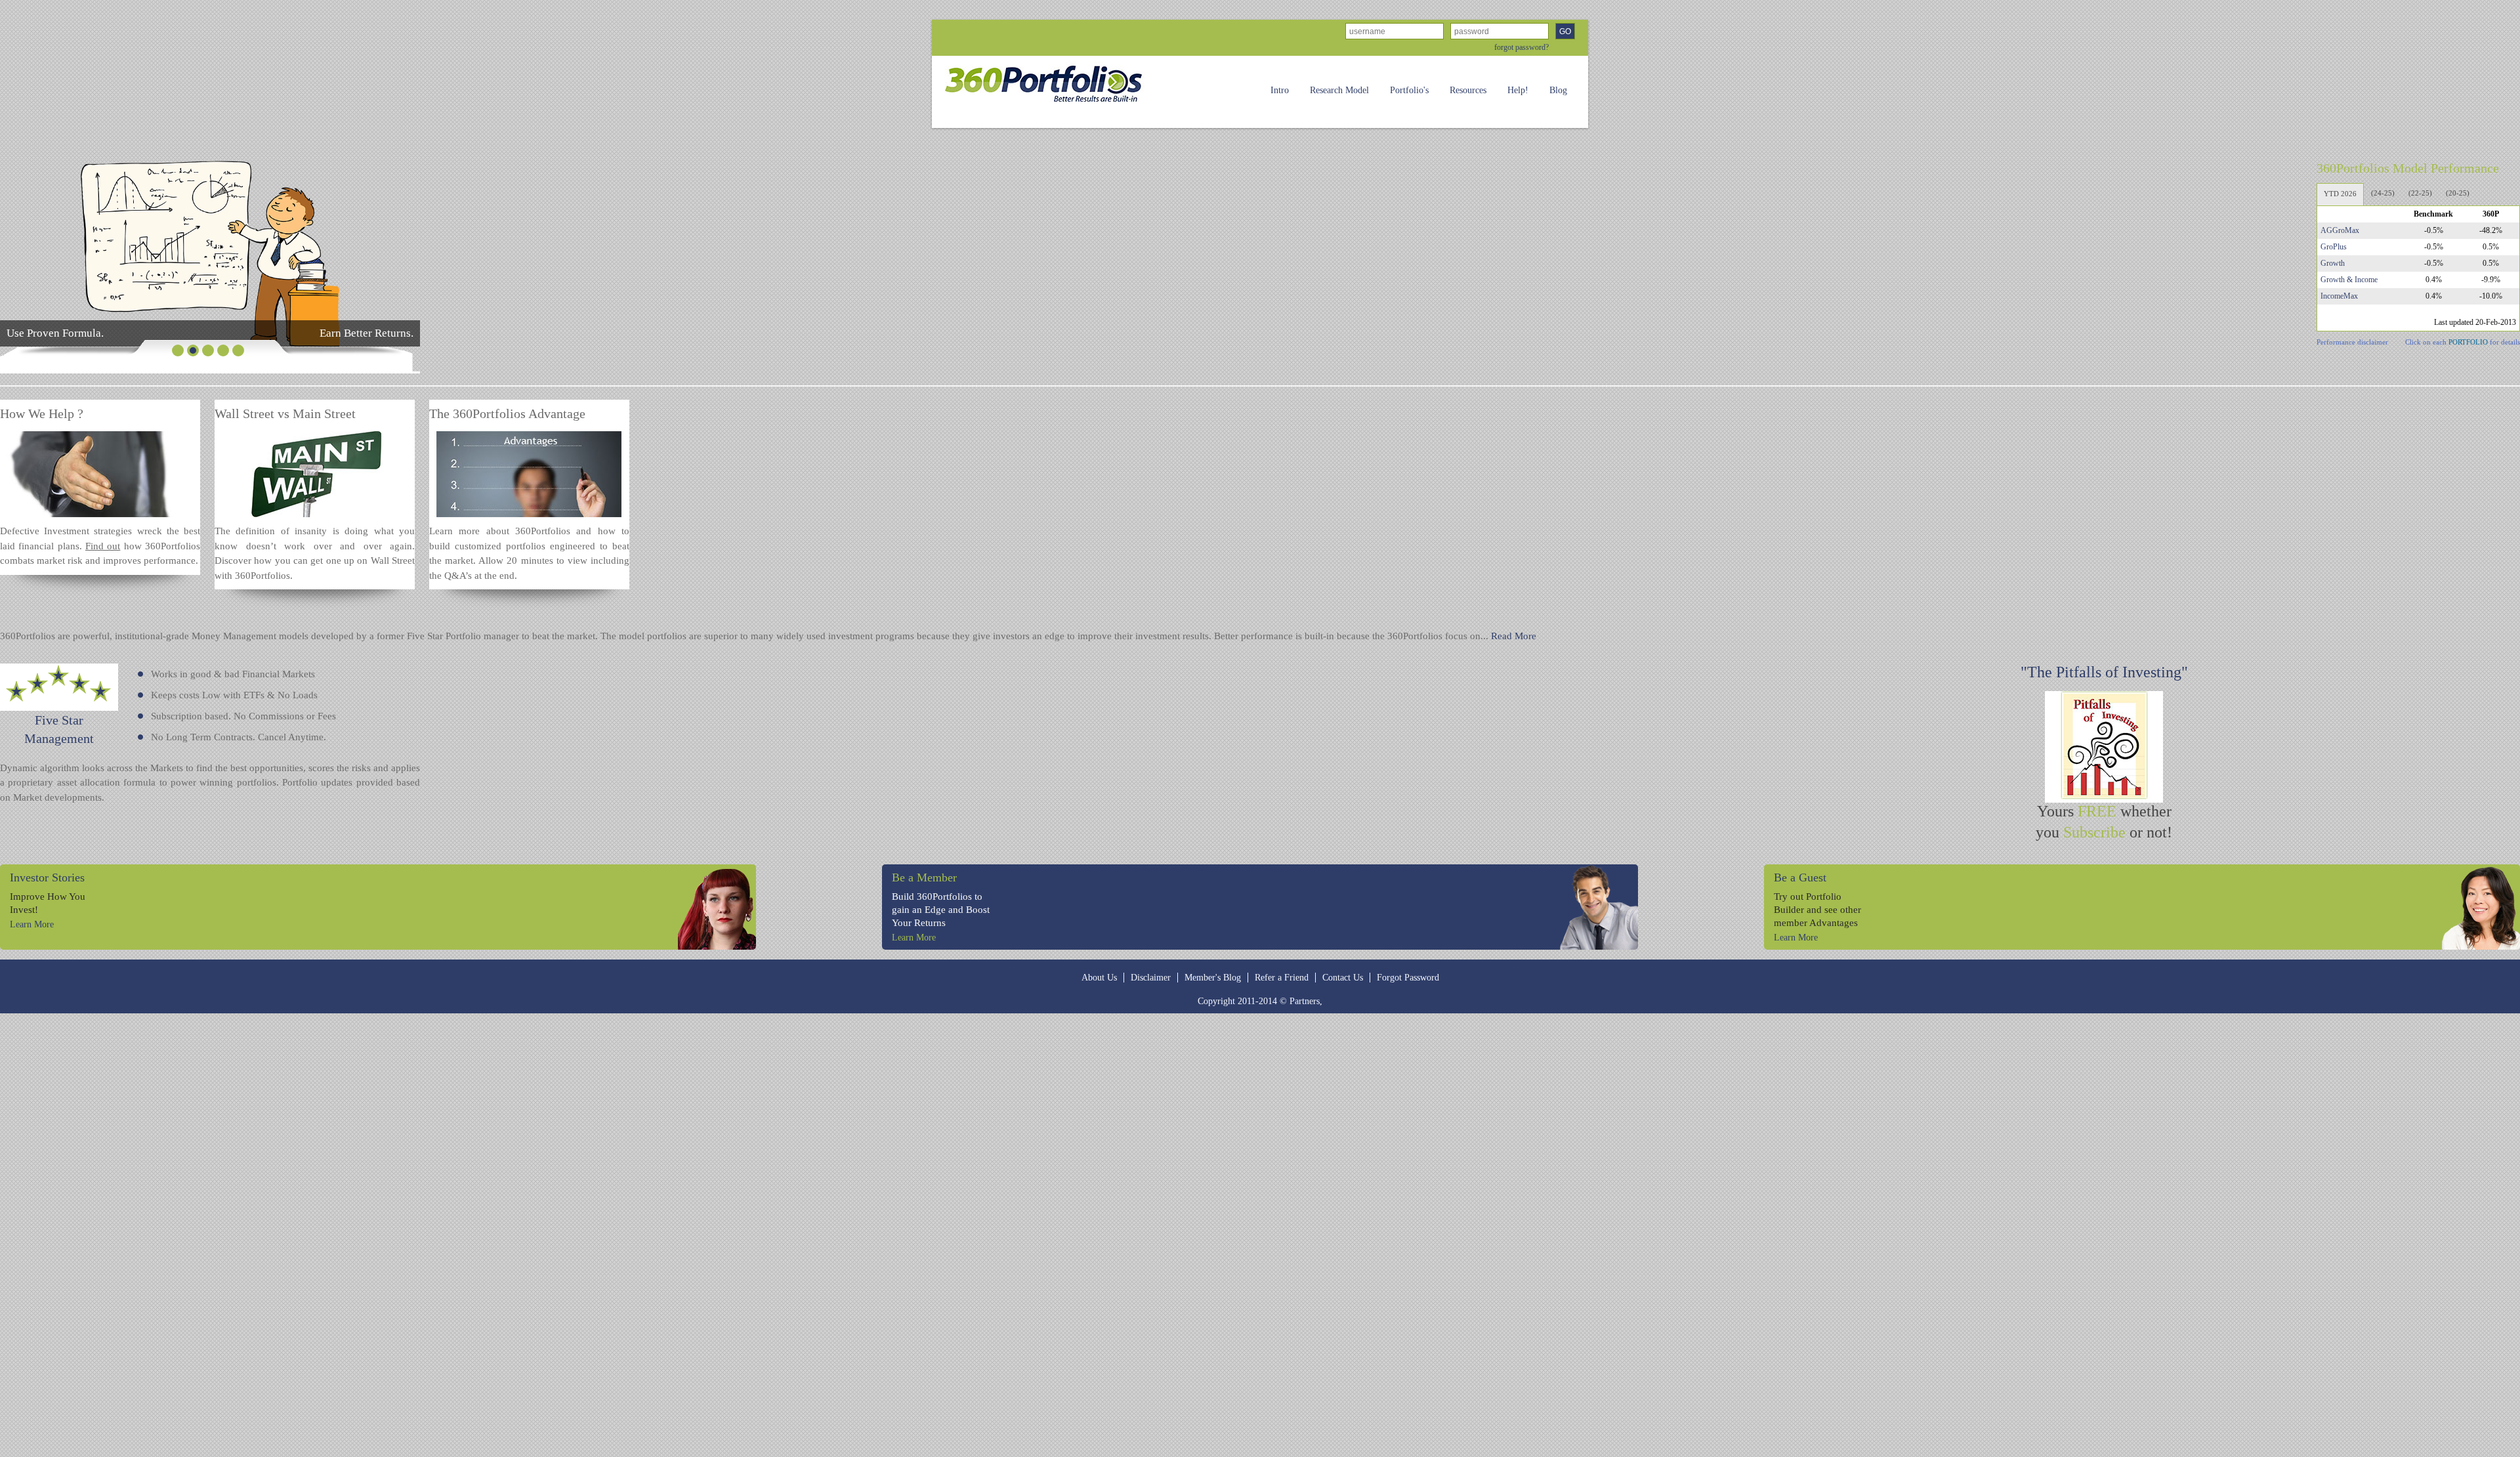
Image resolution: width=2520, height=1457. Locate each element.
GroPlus (2334, 247)
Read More (1514, 636)
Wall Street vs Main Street (285, 413)
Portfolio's (1409, 90)
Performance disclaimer (2352, 342)
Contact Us (1343, 978)
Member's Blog (1213, 978)
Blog (1558, 90)
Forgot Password (1408, 978)
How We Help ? (42, 413)
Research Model (1339, 90)
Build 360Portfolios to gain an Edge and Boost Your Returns (941, 910)
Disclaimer (1151, 978)
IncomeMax (2339, 296)
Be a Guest (1800, 877)
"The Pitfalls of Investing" (2104, 672)
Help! (1518, 90)
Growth (2333, 263)
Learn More (32, 924)
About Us (1099, 978)
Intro (1280, 90)
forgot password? (1522, 47)
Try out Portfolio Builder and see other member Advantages (1817, 910)
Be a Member (924, 877)
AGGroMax (2340, 230)
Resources (1468, 90)
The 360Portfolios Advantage (507, 413)
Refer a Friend (1282, 978)
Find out (103, 546)
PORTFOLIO (2468, 342)
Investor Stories (47, 877)
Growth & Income (2349, 280)
